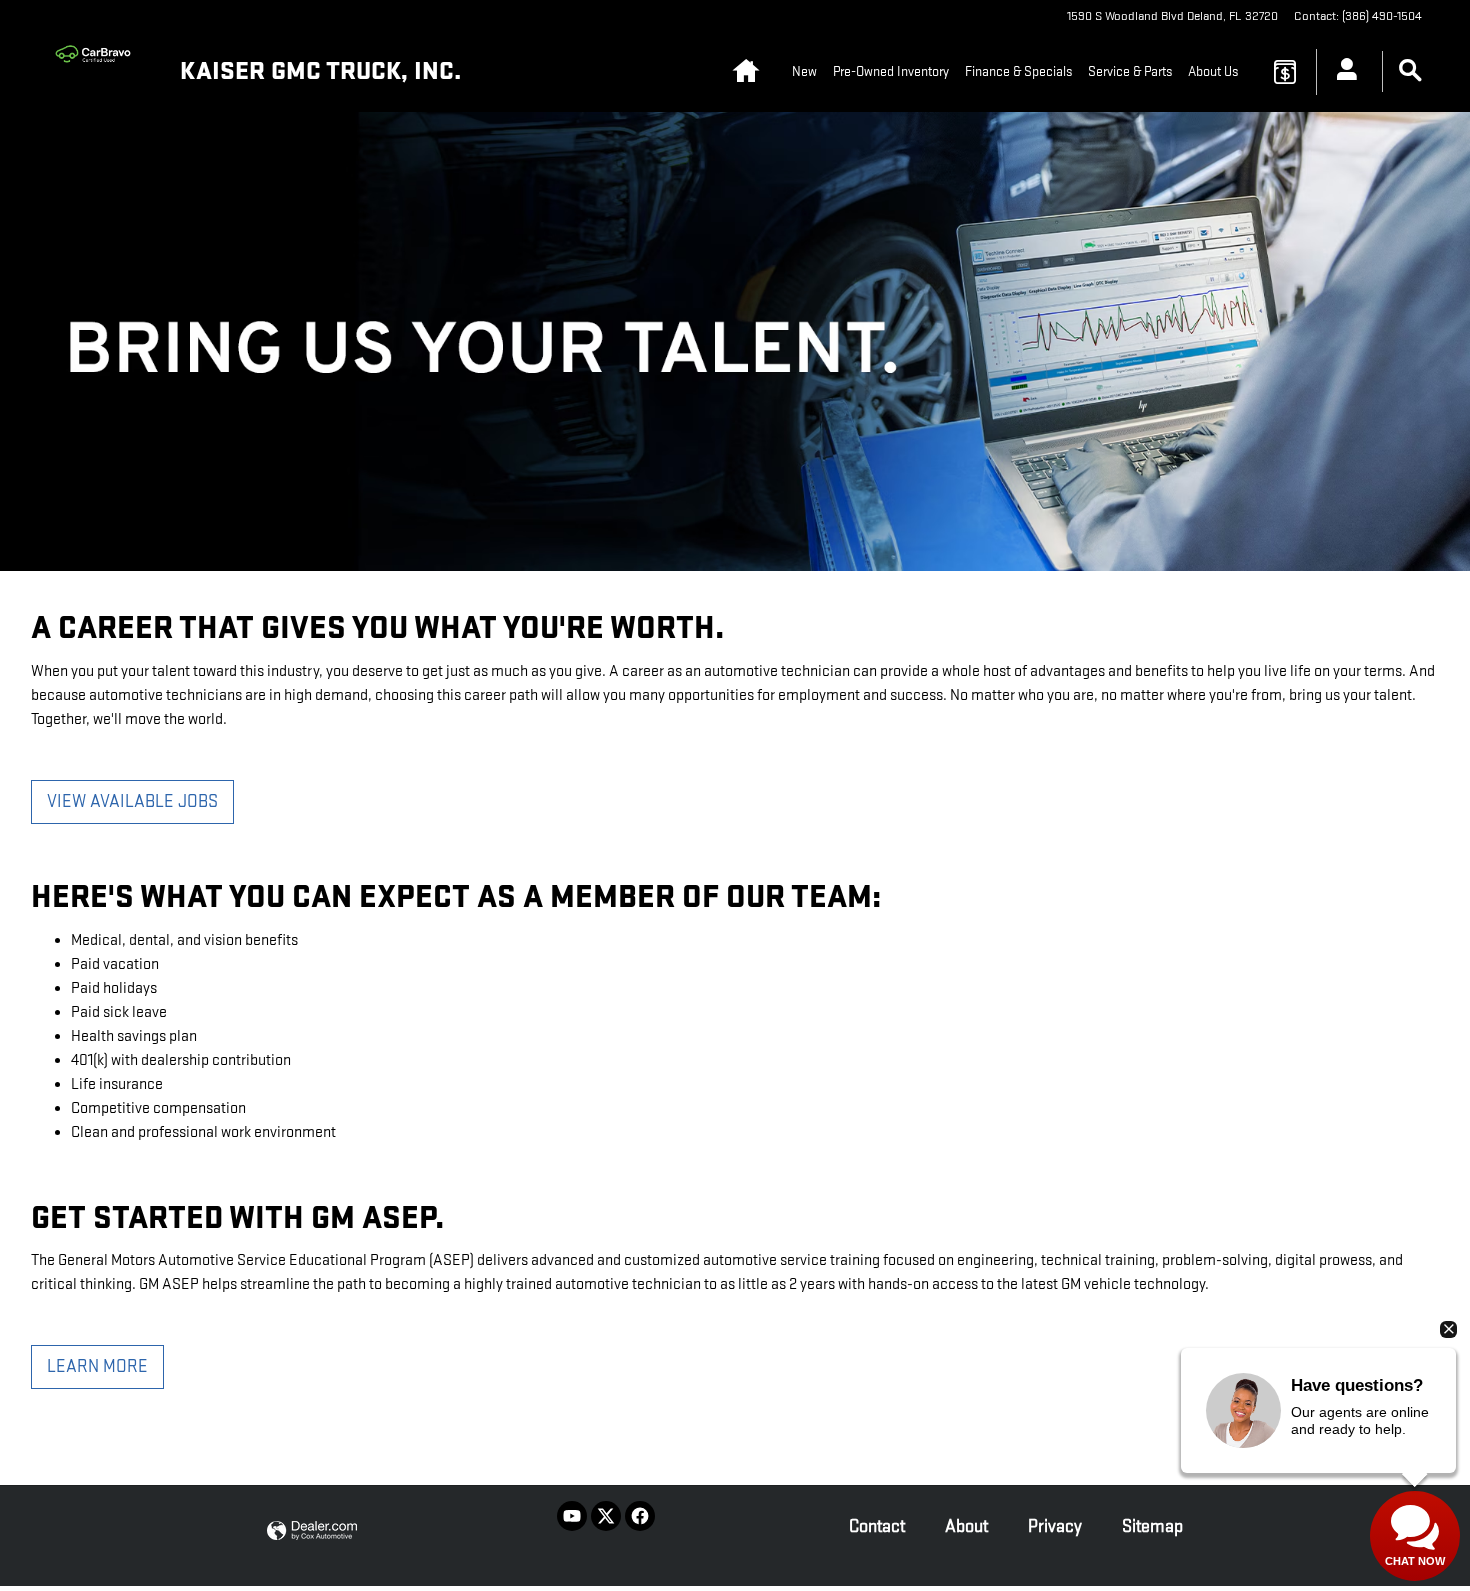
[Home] (98, 72)
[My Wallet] (1285, 72)
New (804, 71)
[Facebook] (640, 1516)
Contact (877, 1526)
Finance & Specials (1018, 71)
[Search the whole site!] (1410, 71)
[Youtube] (572, 1516)
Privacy (1055, 1526)
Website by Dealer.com (312, 1531)
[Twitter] (606, 1516)
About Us (1213, 71)
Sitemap (1152, 1526)
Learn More (97, 1366)
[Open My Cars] (1341, 72)
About (966, 1526)
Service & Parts (1130, 71)
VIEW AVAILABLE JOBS (132, 801)
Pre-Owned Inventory (891, 71)
